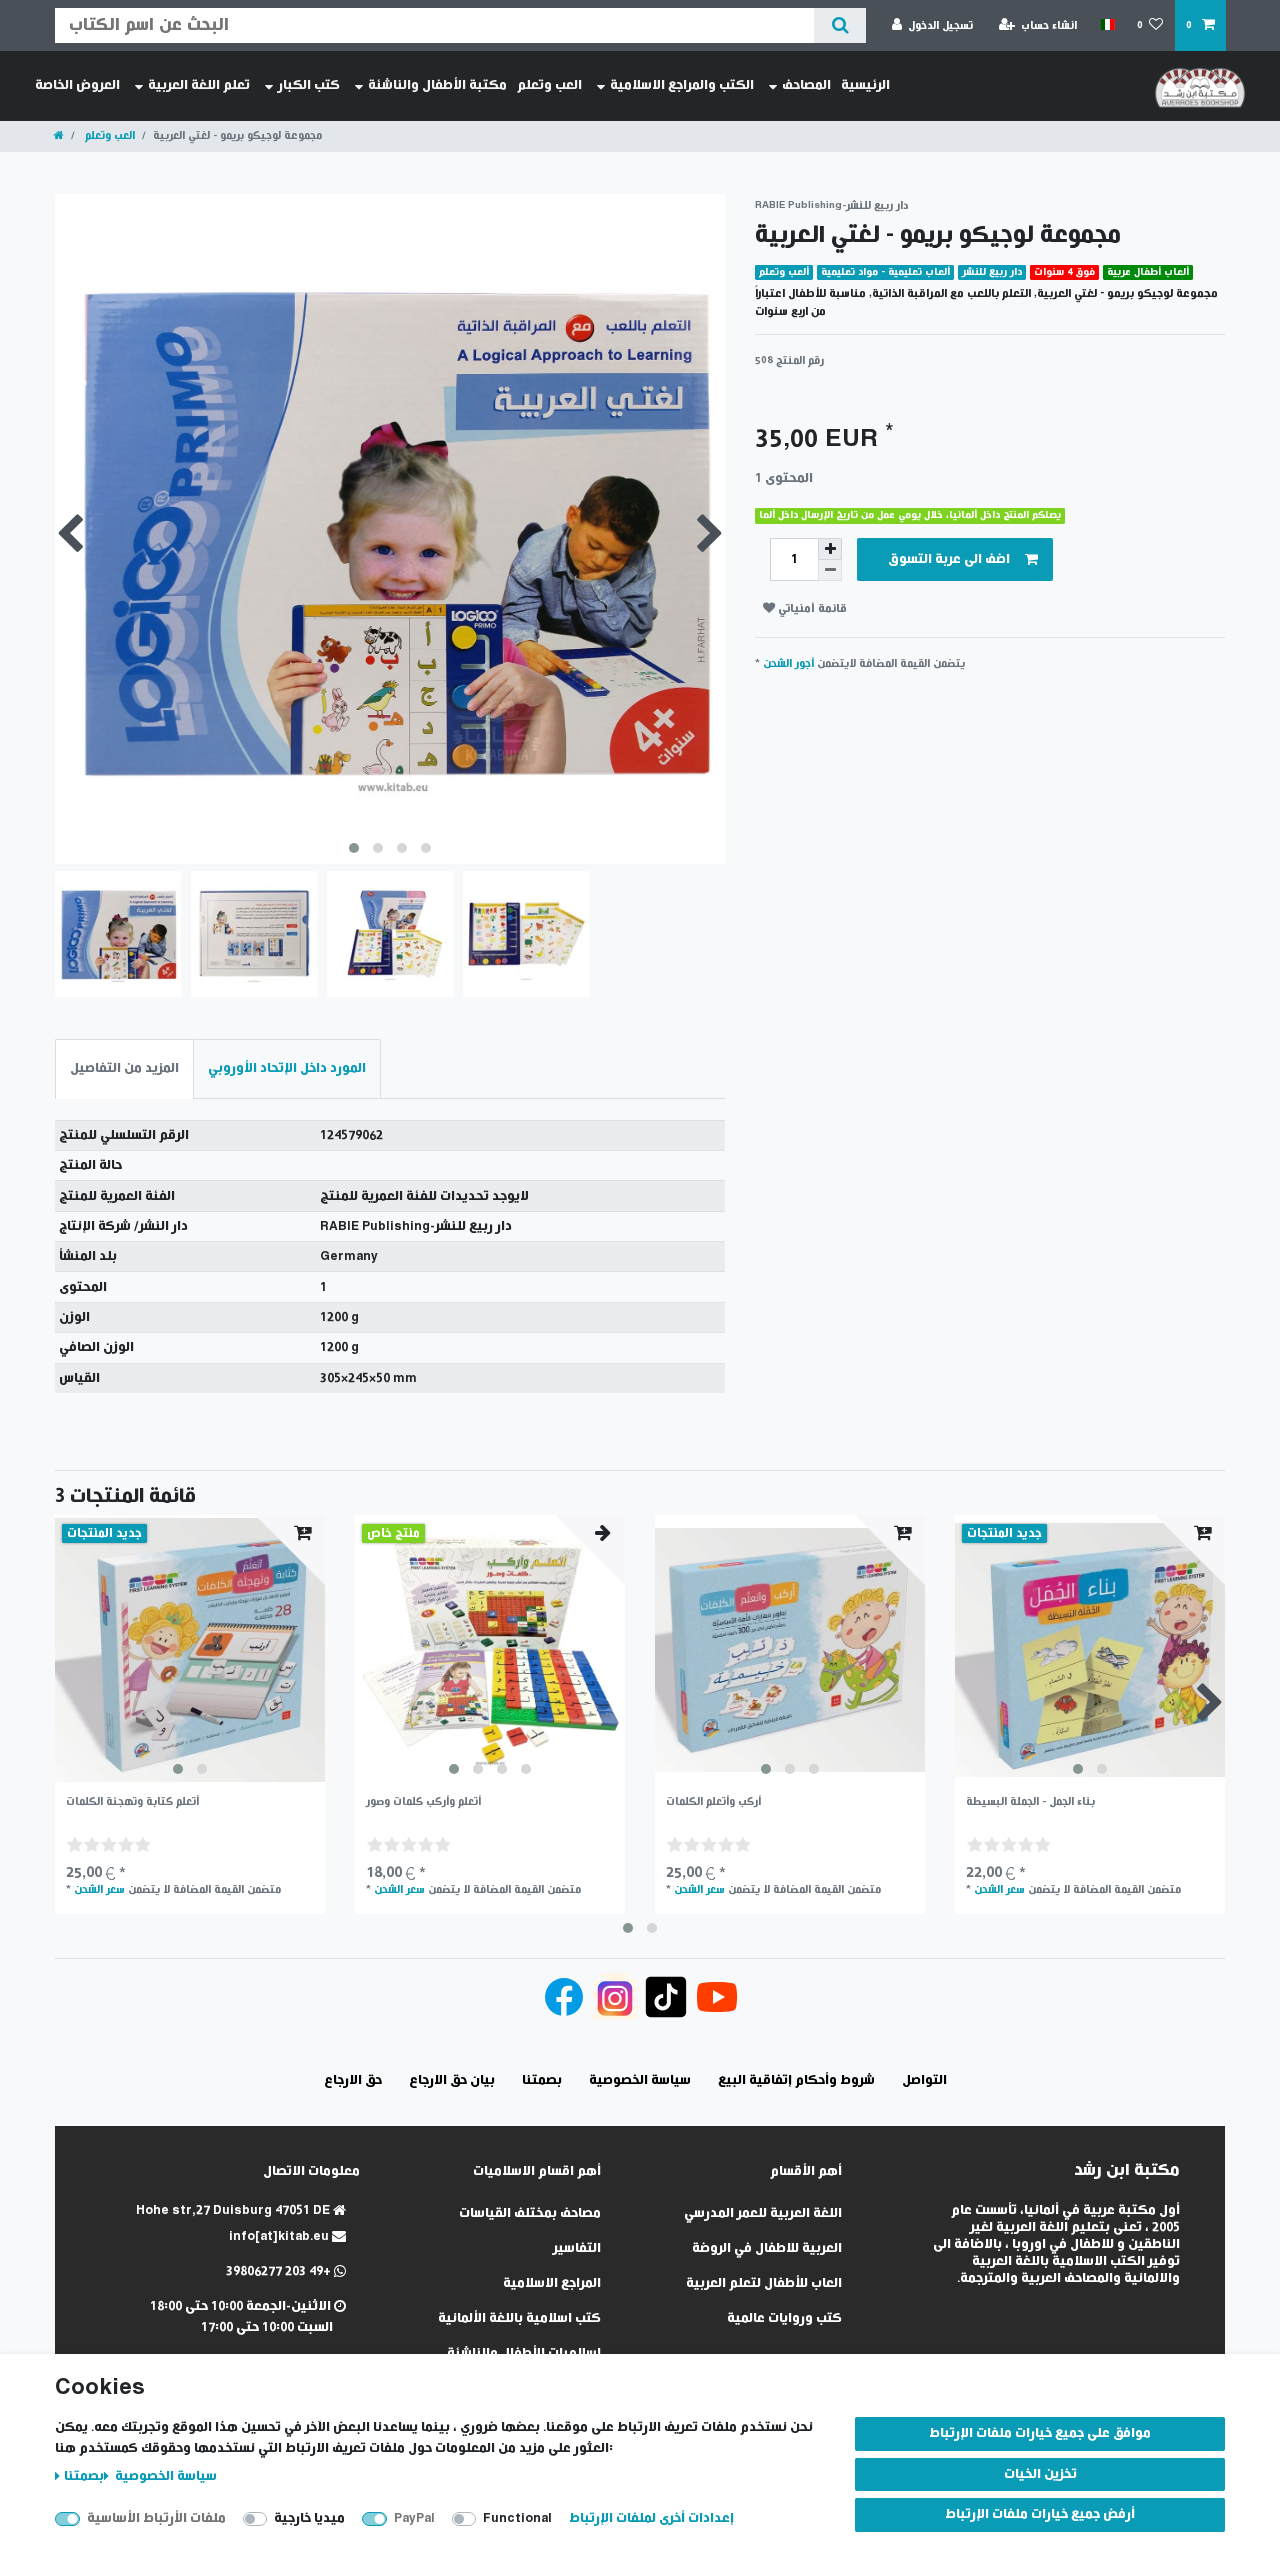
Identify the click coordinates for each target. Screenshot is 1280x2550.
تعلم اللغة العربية (199, 85)
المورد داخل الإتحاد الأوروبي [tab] (287, 1068)
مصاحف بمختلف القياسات (530, 2213)
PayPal (414, 2518)
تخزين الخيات (1040, 2474)
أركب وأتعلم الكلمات (713, 1801)
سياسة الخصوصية (164, 2476)
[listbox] (190, 1650)
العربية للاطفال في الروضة (767, 2248)
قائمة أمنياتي (811, 608)
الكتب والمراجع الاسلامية (682, 85)
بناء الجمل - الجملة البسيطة (1030, 1801)
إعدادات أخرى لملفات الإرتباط (651, 2518)
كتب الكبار (309, 85)
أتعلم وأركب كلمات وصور (423, 1801)
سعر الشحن (99, 1889)
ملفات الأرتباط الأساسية (156, 2518)
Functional (517, 2518)
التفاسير (577, 2248)
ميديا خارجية (309, 2518)
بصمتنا (84, 2476)
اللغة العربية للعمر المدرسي (763, 2213)
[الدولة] (1106, 25)
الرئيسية (865, 85)
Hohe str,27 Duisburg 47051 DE (234, 2210)
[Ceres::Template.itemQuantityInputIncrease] (830, 549)
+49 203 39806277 (280, 2271)
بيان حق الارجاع (452, 2080)
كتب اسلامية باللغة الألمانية (519, 2318)
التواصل (924, 2080)
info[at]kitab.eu (280, 2236)
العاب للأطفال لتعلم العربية (764, 2283)
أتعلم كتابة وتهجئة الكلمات (132, 1801)
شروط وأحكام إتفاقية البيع (796, 2080)
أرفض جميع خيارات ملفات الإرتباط (1040, 2514)
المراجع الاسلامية (552, 2283)
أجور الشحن (788, 663)
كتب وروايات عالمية (784, 2318)
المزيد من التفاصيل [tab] (124, 1068)
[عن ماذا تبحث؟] (839, 25)
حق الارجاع (353, 2080)
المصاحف (806, 85)
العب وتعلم (549, 85)
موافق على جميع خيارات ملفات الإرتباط (1040, 2433)
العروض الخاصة (77, 85)
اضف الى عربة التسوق (949, 559)
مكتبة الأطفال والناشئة (437, 85)
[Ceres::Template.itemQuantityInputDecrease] (830, 570)
